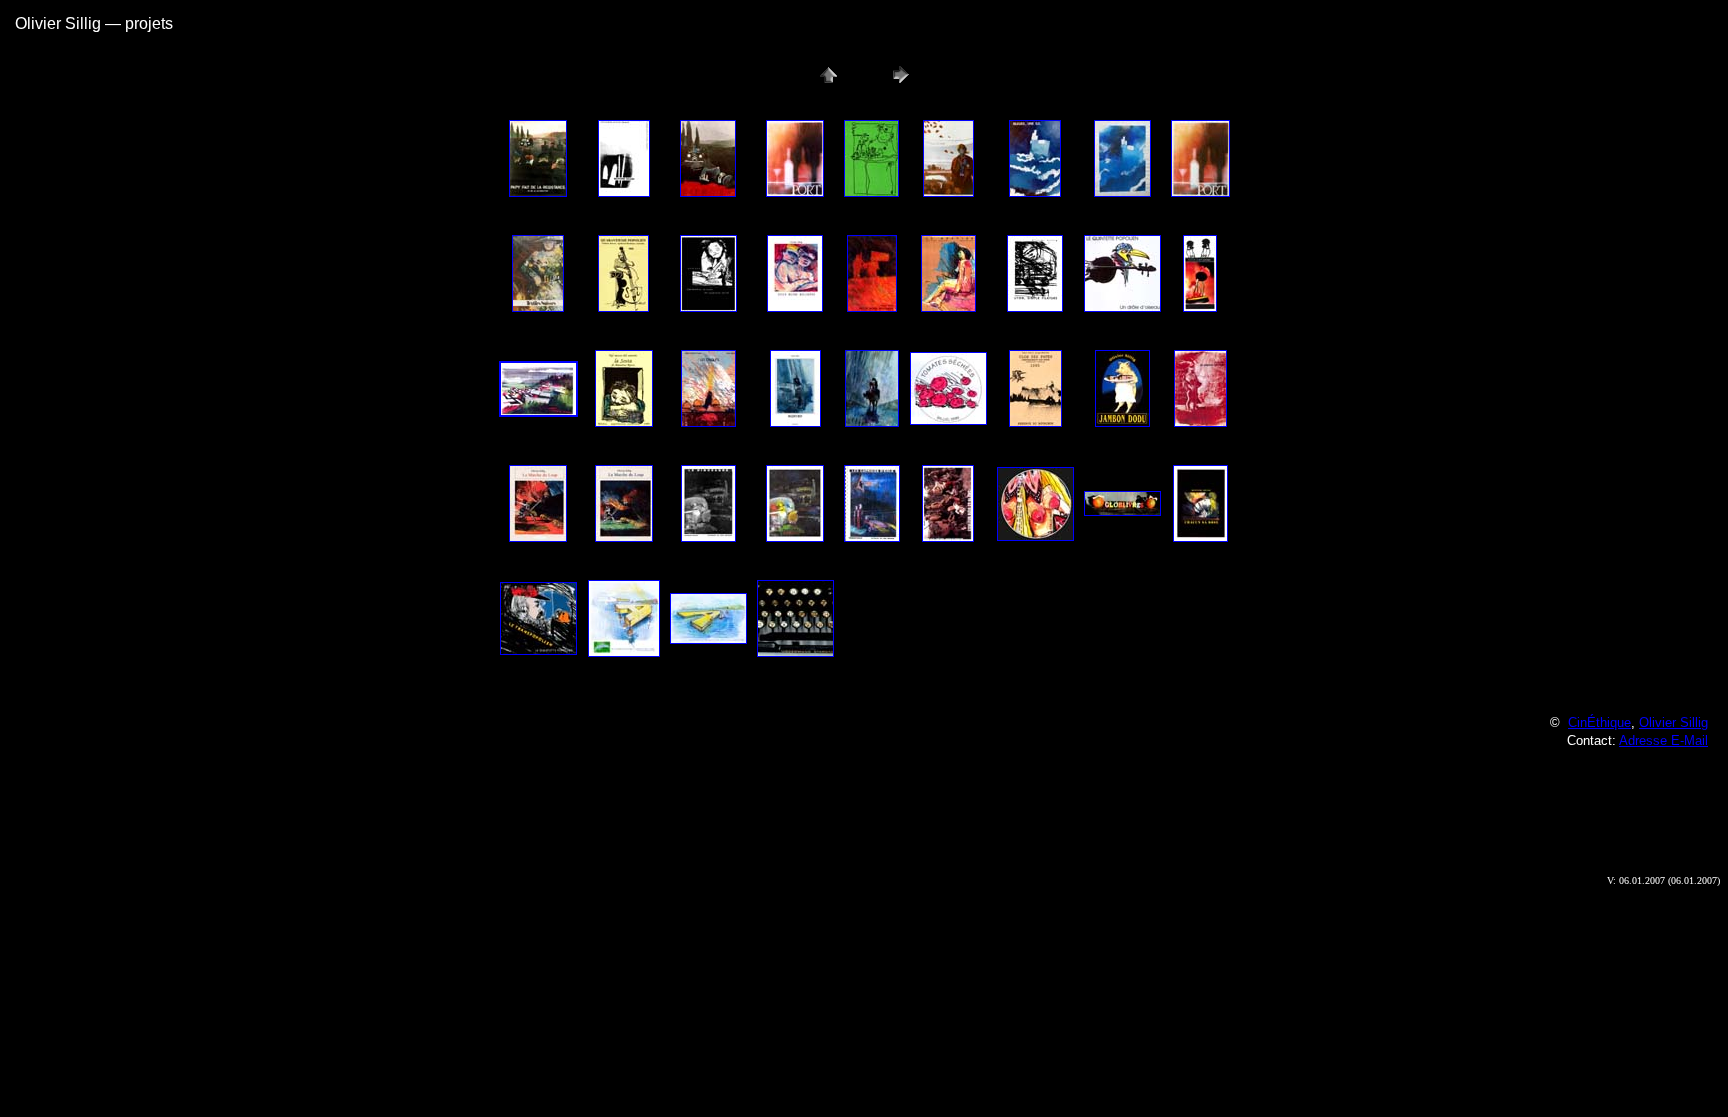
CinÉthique (1599, 722)
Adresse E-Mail (1663, 740)
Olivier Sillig (1673, 722)
